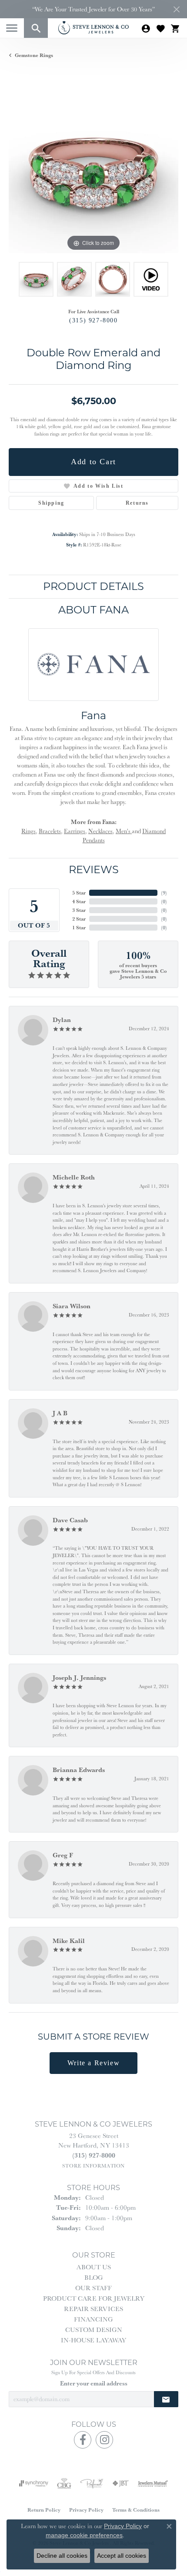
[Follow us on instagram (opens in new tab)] (104, 2440)
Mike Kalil (69, 1941)
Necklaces (100, 831)
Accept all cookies (122, 2556)
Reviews (94, 869)
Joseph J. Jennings (79, 1677)
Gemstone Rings (34, 55)
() (164, 893)
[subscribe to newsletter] (166, 2399)
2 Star (79, 919)
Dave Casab (70, 1520)
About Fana (93, 610)
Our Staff (93, 2288)
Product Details (93, 586)
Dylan (62, 1020)
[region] (93, 168)
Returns (137, 503)
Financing (93, 2319)
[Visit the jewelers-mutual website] (153, 2483)
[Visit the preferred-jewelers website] (92, 2483)
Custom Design (94, 2330)
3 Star (79, 910)
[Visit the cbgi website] (64, 2483)
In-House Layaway (93, 2340)
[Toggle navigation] (12, 28)
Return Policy (44, 2510)
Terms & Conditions (136, 2510)
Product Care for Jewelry (94, 2298)
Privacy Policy (86, 2510)
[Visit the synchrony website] (33, 2483)
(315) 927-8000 (93, 320)
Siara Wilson (72, 1306)
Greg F (63, 1855)
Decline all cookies (62, 2556)
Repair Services (93, 2309)
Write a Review (93, 2063)
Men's (124, 831)
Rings (28, 831)
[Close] (176, 9)
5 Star (79, 893)
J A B (60, 1413)
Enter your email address (94, 2383)
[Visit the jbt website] (120, 2483)
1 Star (79, 927)
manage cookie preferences (84, 2535)
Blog (94, 2277)
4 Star (79, 901)
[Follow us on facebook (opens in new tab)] (83, 2440)
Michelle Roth (74, 1177)
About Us (94, 2267)
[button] (36, 28)
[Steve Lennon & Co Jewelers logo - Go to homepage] (93, 28)
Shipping (51, 503)
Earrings (75, 831)
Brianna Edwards (79, 1770)
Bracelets (50, 831)
